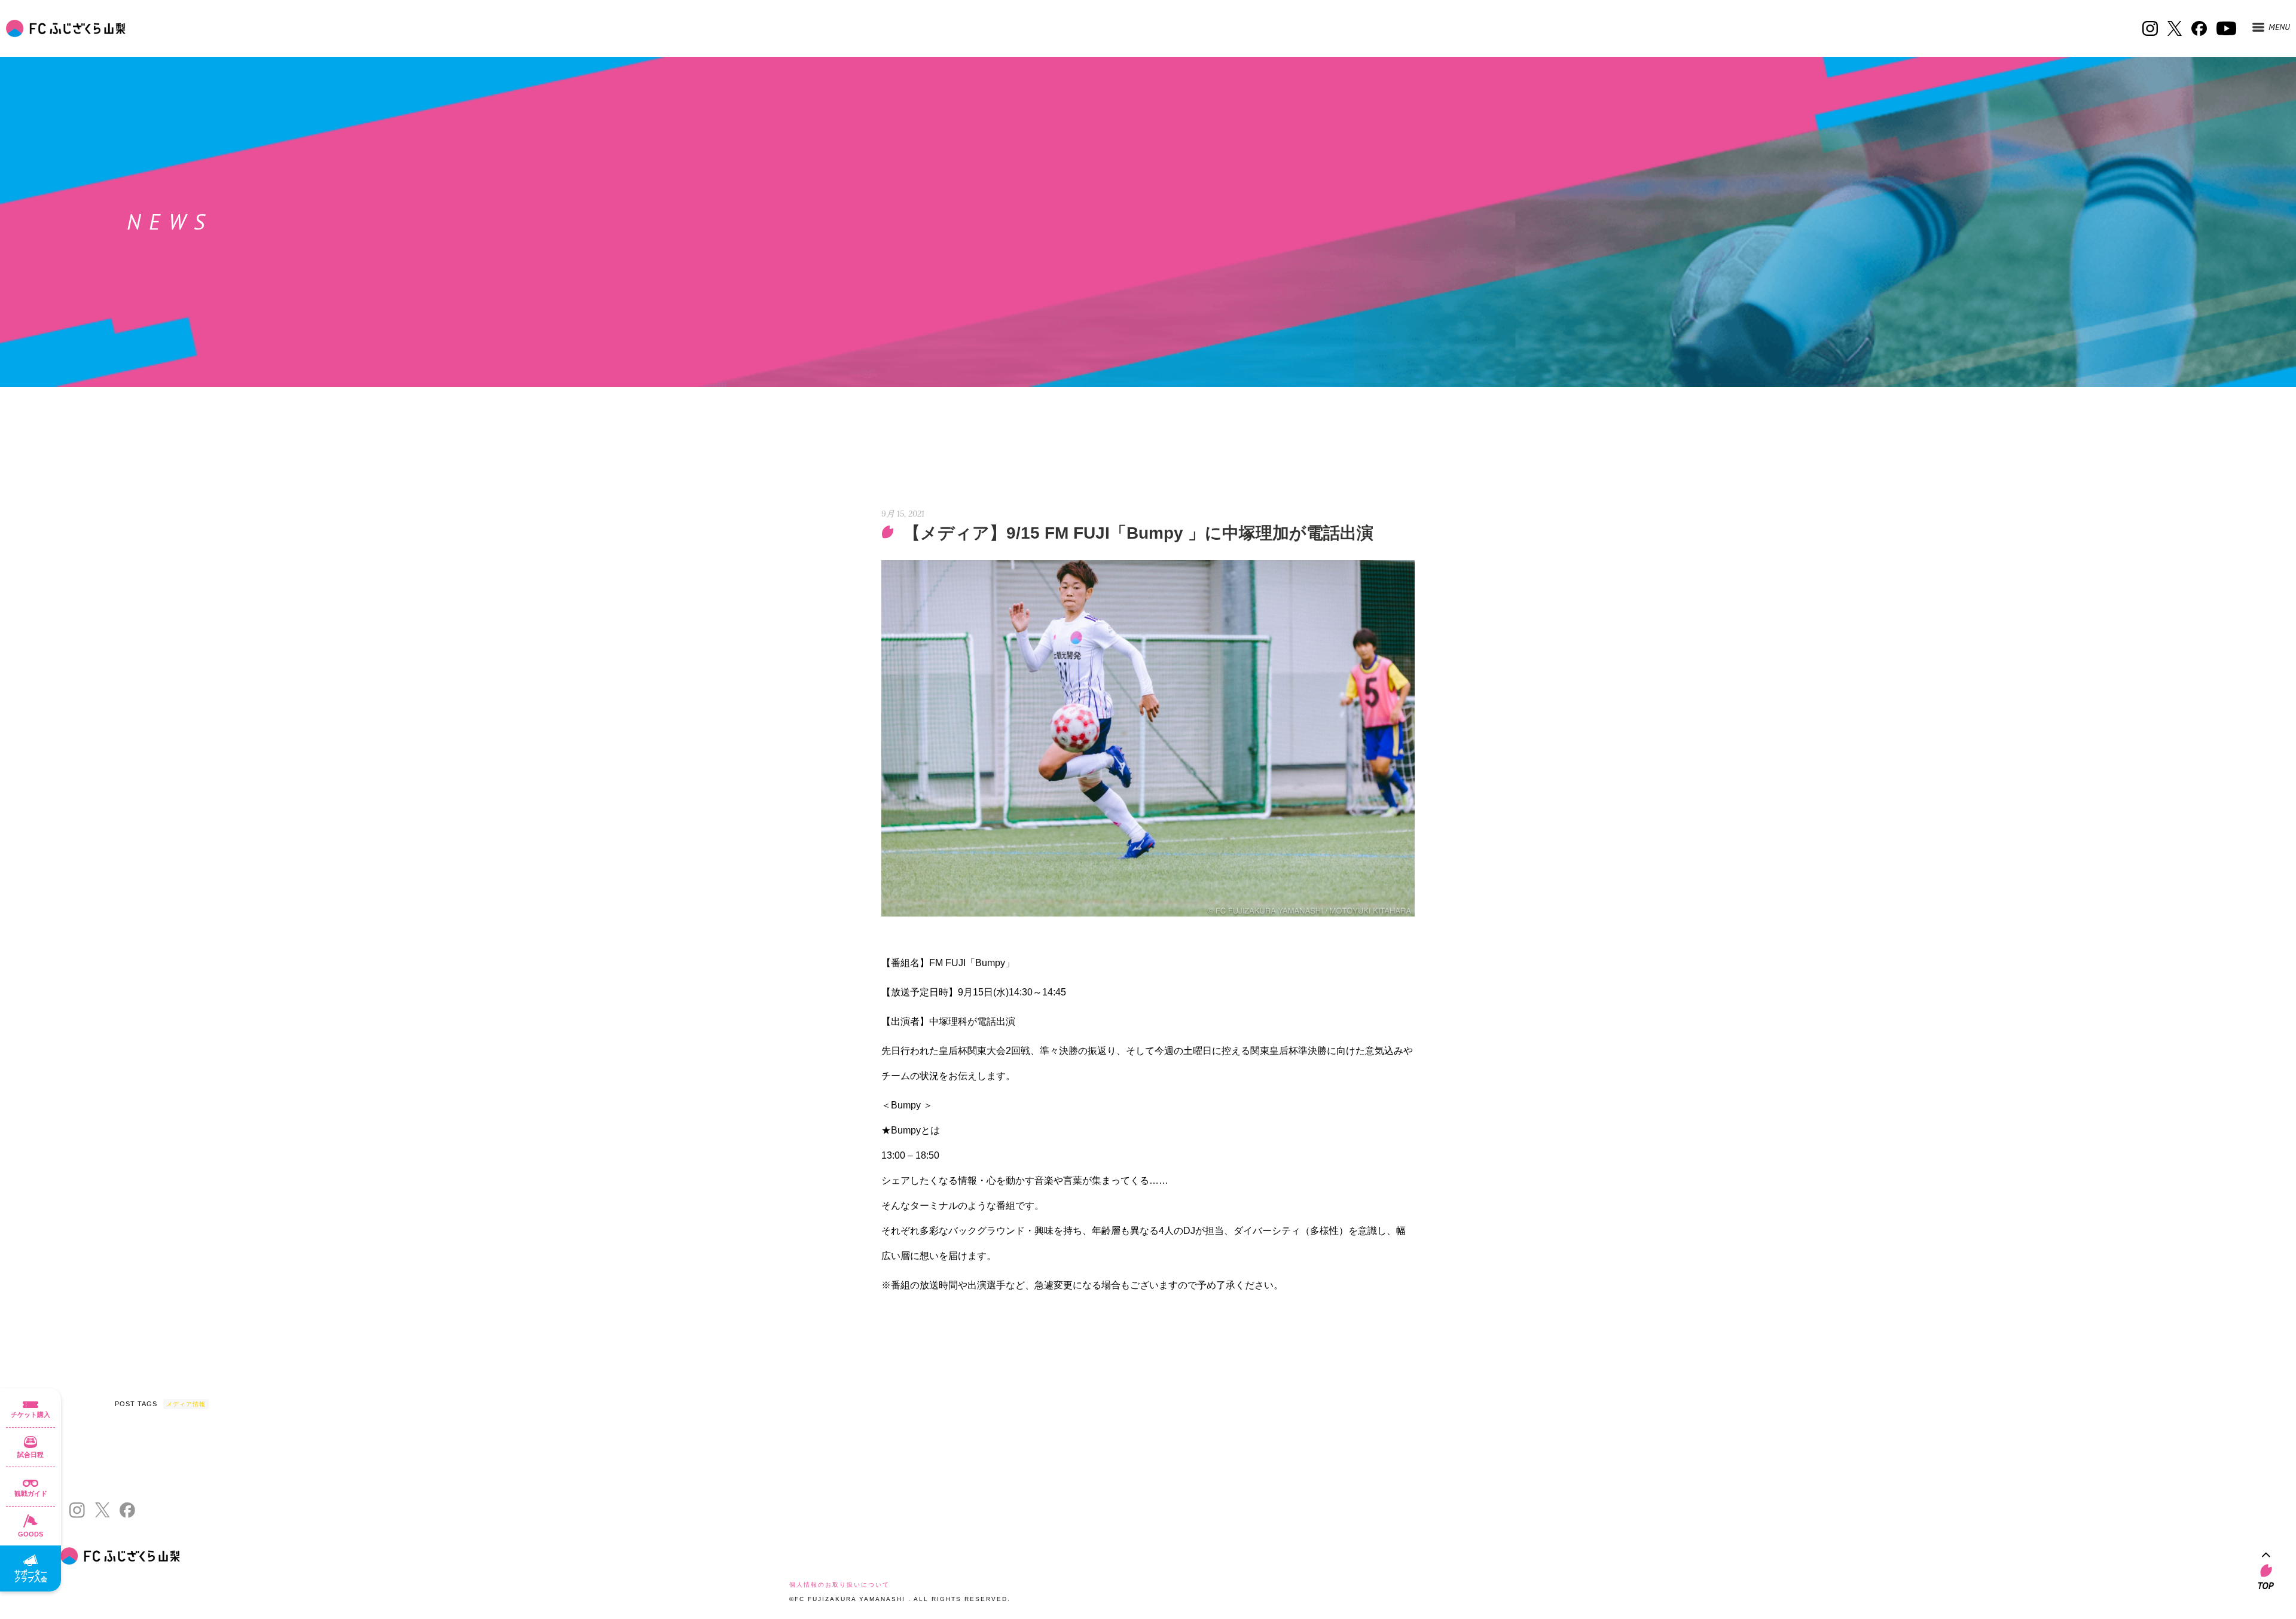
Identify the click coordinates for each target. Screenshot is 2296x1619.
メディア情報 (186, 1404)
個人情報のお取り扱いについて (839, 1585)
